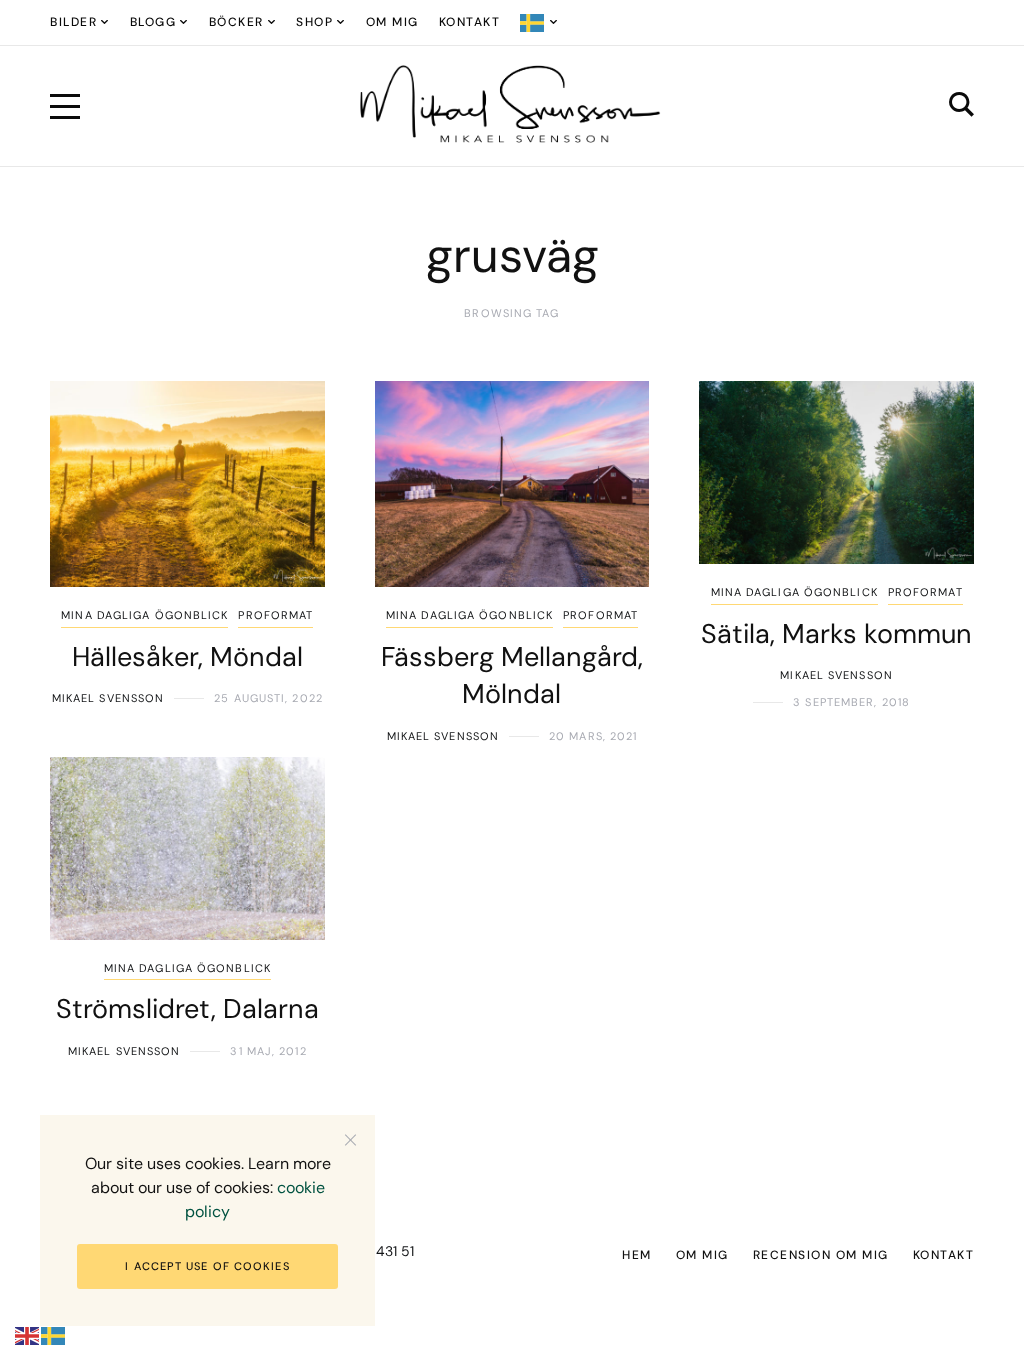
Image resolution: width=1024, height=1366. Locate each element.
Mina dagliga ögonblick (144, 615)
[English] (28, 1335)
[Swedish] (539, 22)
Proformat (275, 615)
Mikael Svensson (108, 698)
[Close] (350, 1139)
